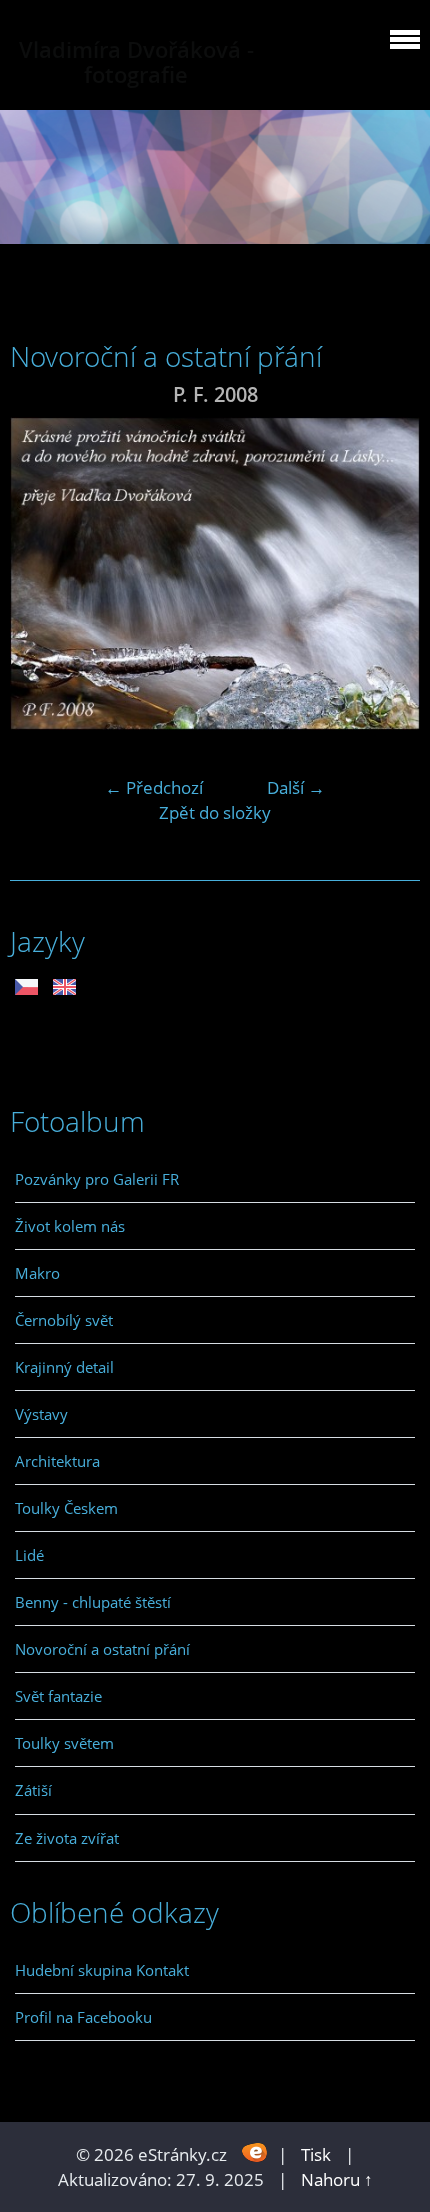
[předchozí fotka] (42, 573)
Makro (37, 1273)
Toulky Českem (66, 1508)
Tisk (316, 2154)
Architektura (57, 1461)
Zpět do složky (215, 812)
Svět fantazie (58, 1696)
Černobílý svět (64, 1320)
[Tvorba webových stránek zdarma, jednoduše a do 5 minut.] (254, 2152)
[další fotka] (387, 573)
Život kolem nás (70, 1226)
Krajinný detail (64, 1367)
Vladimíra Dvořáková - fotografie (136, 62)
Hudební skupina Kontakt (102, 1970)
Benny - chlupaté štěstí (93, 1602)
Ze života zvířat (67, 1838)
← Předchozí (154, 787)
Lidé (29, 1555)
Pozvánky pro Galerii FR (97, 1179)
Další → (296, 787)
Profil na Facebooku (83, 2017)
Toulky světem (64, 1743)
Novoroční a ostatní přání (102, 1649)
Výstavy (41, 1414)
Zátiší (33, 1790)
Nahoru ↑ (337, 2179)
